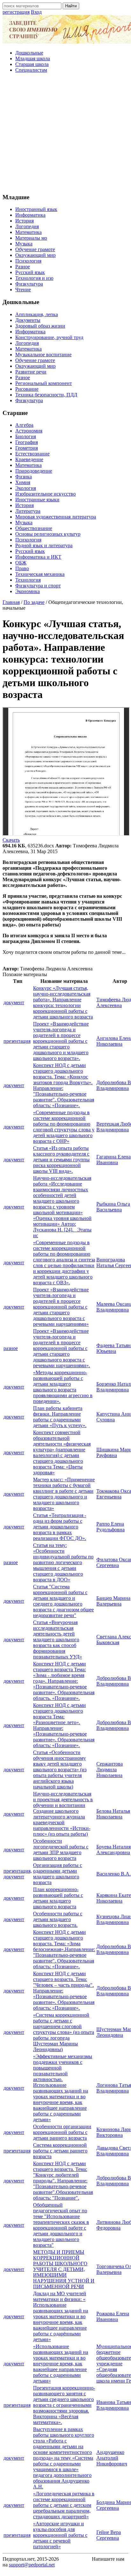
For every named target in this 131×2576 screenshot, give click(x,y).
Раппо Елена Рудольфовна (110, 1527)
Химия (23, 482)
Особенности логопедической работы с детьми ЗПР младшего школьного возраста (61, 1850)
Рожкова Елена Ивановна (113, 2316)
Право (22, 568)
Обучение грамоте (35, 249)
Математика (28, 232)
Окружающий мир (35, 255)
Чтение (23, 290)
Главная (11, 602)
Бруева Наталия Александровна (114, 1850)
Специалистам (31, 70)
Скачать (11, 840)
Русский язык (30, 272)
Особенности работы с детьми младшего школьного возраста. (58, 1919)
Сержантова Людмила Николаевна (110, 1770)
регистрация (16, 12)
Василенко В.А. (114, 1874)
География (27, 442)
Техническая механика (40, 574)
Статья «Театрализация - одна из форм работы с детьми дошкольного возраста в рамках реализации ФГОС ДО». (60, 1527)
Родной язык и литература (44, 545)
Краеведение (29, 459)
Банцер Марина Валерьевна (113, 1601)
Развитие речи (31, 372)
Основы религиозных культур (48, 534)
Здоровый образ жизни (40, 326)
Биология (26, 436)
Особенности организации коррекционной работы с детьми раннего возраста (62, 2132)
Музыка (24, 244)
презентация (17, 1041)
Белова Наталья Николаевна (113, 1814)
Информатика (30, 215)
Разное (23, 267)
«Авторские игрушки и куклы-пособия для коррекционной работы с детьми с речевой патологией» (60, 2535)
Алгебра (24, 425)
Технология (28, 580)
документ (14, 1002)
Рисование (27, 389)
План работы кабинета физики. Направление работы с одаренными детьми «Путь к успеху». (60, 1417)
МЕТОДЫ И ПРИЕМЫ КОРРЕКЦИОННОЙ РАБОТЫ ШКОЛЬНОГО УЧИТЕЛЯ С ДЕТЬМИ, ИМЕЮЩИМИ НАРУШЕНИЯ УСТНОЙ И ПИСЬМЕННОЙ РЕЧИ (64, 2269)
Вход (36, 12)
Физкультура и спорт (38, 586)
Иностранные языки (37, 500)
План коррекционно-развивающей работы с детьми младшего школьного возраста (58, 1898)
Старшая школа (32, 64)
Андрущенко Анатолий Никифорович (112, 2458)
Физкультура (29, 284)
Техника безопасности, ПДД (46, 395)
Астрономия (29, 431)
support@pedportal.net (32, 2565)
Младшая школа (33, 58)
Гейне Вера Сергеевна (109, 2535)
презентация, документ (18, 1874)
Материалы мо (31, 238)
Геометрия (27, 448)
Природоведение (34, 471)
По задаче (34, 602)
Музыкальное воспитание (43, 355)
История (24, 221)
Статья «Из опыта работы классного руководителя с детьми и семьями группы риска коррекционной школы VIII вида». (61, 1160)
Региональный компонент (44, 383)
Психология (28, 261)
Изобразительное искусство (45, 494)
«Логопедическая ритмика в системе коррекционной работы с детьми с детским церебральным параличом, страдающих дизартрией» (64, 2505)
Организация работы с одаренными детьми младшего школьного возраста (58, 1874)
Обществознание (34, 528)
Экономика (28, 591)
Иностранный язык (36, 209)
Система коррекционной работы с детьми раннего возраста (60, 2151)
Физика (24, 477)
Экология (26, 488)
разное (11, 1348)
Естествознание (32, 454)
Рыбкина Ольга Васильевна (113, 1207)
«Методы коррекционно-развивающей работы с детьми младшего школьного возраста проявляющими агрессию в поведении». (63, 1387)
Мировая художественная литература (56, 517)
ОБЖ (21, 563)
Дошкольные (29, 53)
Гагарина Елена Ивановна (114, 1160)
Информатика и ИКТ (38, 557)
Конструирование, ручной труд (49, 337)
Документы (28, 320)
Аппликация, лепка (37, 314)
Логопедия (27, 226)
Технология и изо (34, 278)
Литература (28, 511)
